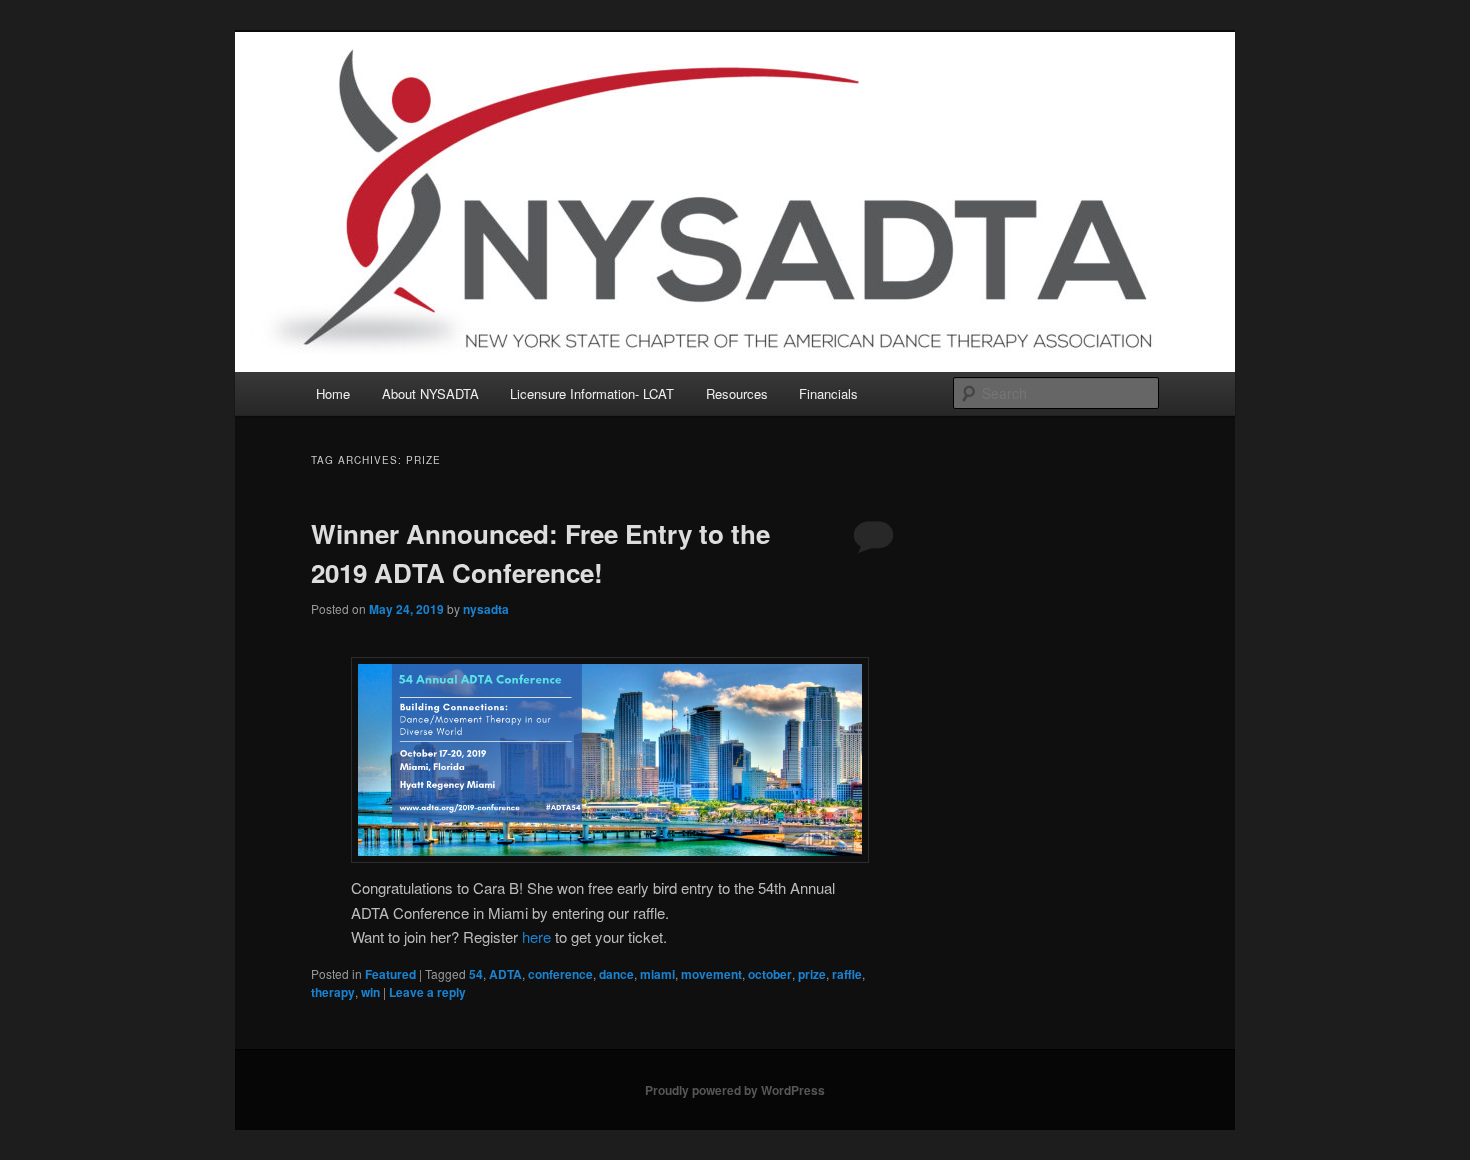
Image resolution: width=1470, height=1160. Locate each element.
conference (560, 974)
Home (333, 393)
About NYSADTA (430, 393)
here (536, 936)
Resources (737, 393)
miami (657, 974)
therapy (333, 992)
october (770, 974)
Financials (828, 393)
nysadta (486, 609)
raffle (847, 974)
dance (616, 974)
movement (711, 974)
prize (812, 974)
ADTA (505, 974)
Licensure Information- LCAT (592, 393)
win (370, 992)
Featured (390, 974)
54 (476, 974)
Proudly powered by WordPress (735, 1090)
